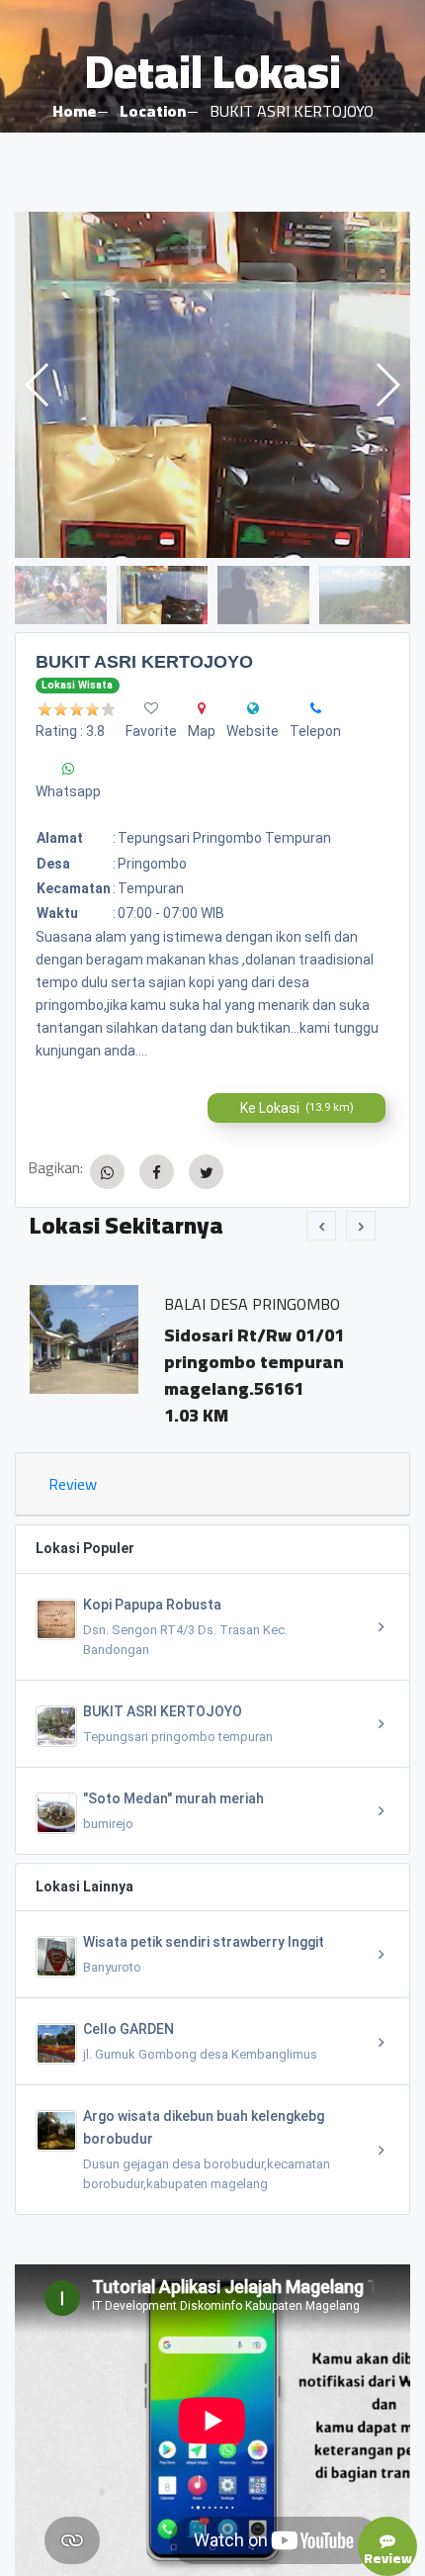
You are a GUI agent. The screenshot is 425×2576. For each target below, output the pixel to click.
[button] (387, 385)
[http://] (253, 708)
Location (153, 111)
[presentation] (321, 1226)
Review (73, 1484)
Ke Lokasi (297, 1108)
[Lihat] (212, 385)
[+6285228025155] (316, 708)
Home (74, 111)
